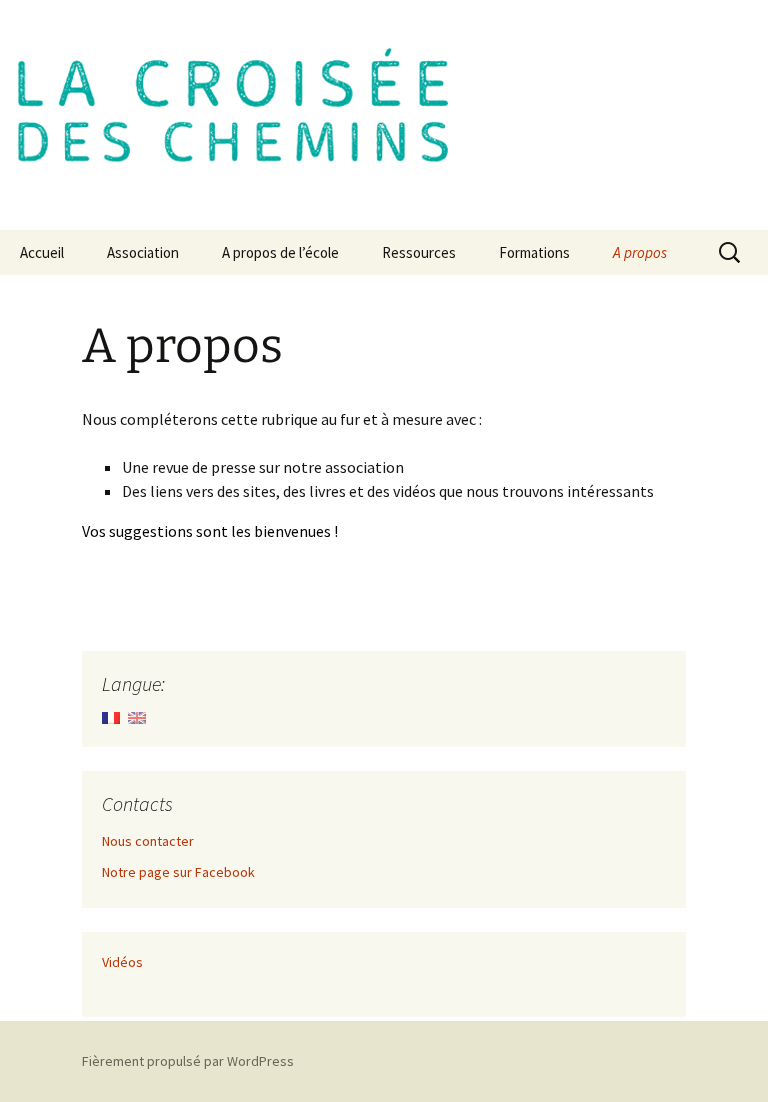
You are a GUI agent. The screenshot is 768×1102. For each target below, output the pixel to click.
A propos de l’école (280, 252)
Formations (534, 252)
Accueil (42, 252)
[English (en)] (137, 716)
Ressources (419, 252)
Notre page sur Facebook (178, 872)
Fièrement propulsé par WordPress (188, 1061)
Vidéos (122, 962)
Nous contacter (148, 841)
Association (143, 252)
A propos (640, 252)
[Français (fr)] (111, 716)
